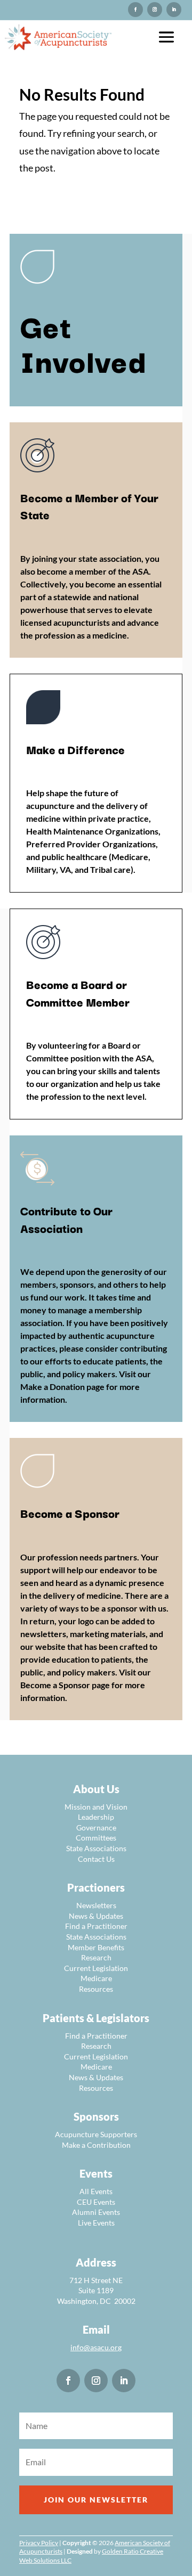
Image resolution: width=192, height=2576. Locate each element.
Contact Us (96, 1859)
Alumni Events (96, 2212)
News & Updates (96, 1916)
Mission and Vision (96, 1807)
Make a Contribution (96, 2145)
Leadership (96, 1817)
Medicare (96, 1978)
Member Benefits (96, 1947)
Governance (96, 1827)
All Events (96, 2191)
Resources (96, 1989)
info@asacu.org (96, 2347)
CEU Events (96, 2202)
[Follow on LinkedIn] (174, 10)
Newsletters (96, 1905)
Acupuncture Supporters (96, 2134)
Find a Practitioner (96, 1926)
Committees (96, 1838)
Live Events (96, 2223)
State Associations (96, 1848)
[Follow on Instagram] (135, 10)
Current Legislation (96, 1968)
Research (96, 1957)
